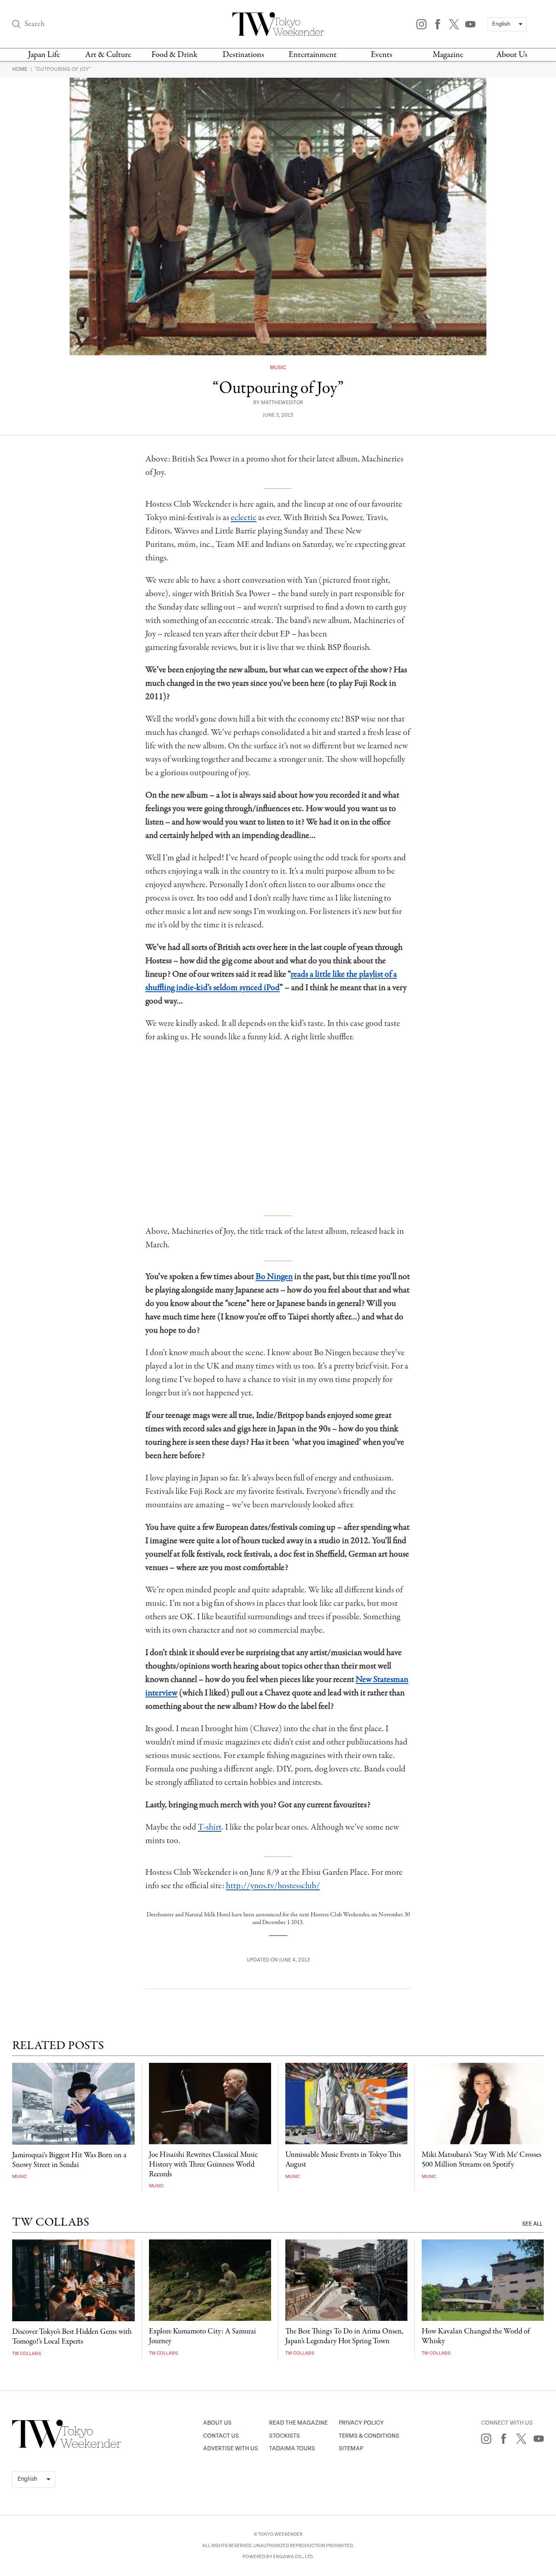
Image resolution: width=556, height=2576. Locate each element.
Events (382, 55)
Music (278, 368)
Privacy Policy (361, 2423)
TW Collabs (27, 2354)
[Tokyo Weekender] (67, 2446)
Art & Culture (108, 55)
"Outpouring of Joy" (62, 69)
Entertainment (313, 55)
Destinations (243, 55)
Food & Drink (174, 55)
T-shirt (210, 1827)
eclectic (244, 518)
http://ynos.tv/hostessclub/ (273, 1886)
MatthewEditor (282, 403)
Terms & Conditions (369, 2436)
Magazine (448, 55)
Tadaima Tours (292, 2448)
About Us (512, 55)
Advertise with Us (231, 2448)
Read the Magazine (298, 2423)
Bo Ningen (274, 1277)
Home (21, 69)
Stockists (285, 2436)
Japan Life (44, 55)
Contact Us (221, 2436)
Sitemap (351, 2448)
